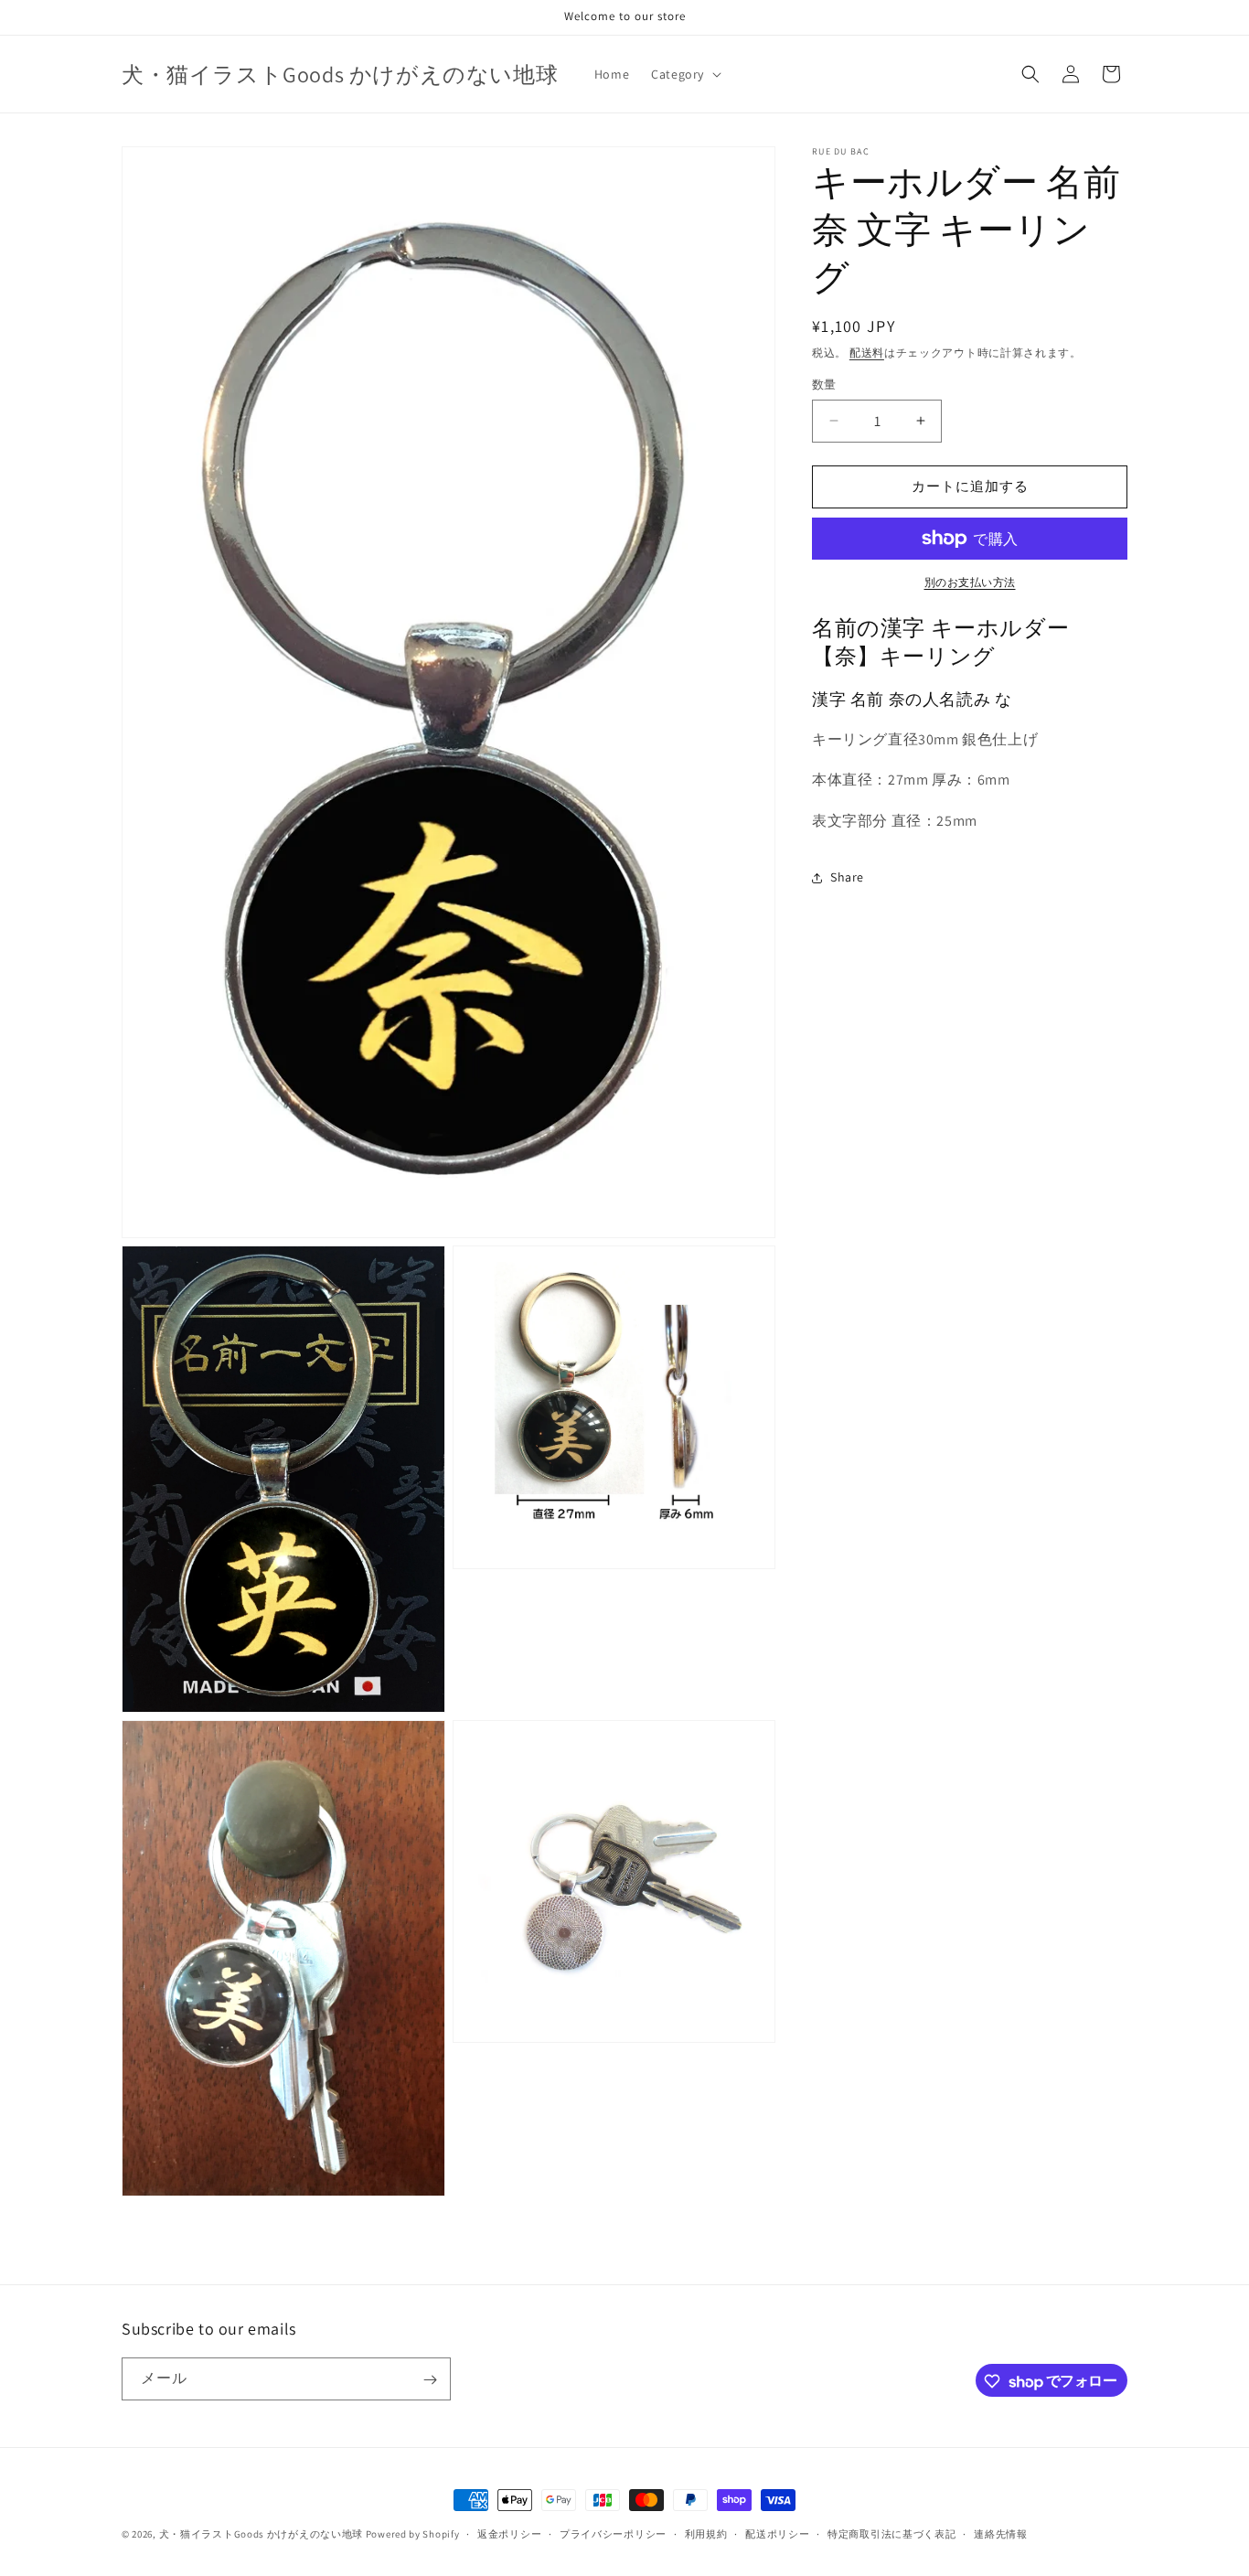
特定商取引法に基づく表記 (891, 2534)
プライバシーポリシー (613, 2534)
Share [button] (847, 877)
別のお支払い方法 (970, 582)
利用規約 (706, 2534)
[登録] (430, 2380)
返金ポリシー (509, 2534)
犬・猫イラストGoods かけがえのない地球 (261, 2534)
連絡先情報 (1001, 2534)
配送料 (867, 353)
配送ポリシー (777, 2534)
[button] (684, 74)
